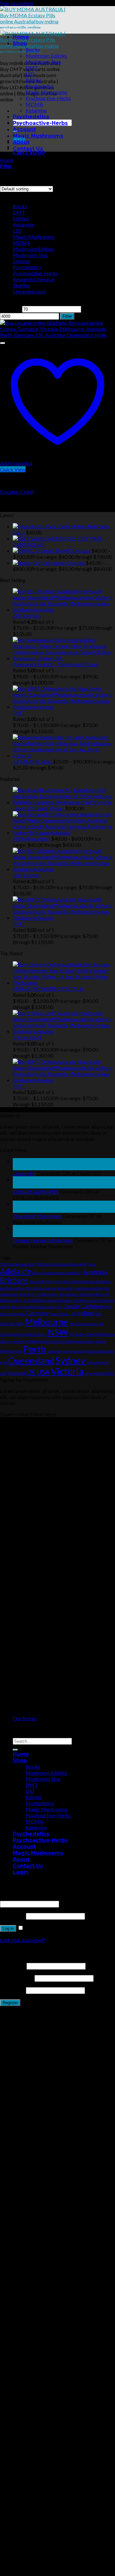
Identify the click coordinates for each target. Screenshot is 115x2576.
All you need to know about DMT (57, 1273)
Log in (8, 1928)
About (21, 142)
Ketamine (36, 110)
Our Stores (25, 1718)
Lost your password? (23, 1940)
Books (33, 49)
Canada (71, 1306)
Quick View (13, 469)
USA (43, 1372)
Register (10, 2003)
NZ (71, 1334)
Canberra (92, 1306)
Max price (93, 309)
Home (21, 37)
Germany (37, 1313)
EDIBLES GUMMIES (36, 1192)
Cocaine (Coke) (17, 492)
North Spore (37, 1334)
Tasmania (16, 1373)
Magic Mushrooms (46, 92)
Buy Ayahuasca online (85, 1288)
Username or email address (31, 1897)
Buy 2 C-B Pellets (42, 1281)
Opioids (22, 261)
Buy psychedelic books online (34, 1307)
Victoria (67, 1371)
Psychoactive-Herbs (48, 98)
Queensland (31, 1360)
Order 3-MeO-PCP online (95, 1334)
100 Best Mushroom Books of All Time (66, 1264)
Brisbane (14, 1280)
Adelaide (15, 1271)
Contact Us (28, 149)
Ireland (85, 1313)
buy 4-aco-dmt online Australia (81, 1281)
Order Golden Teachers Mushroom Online (61, 1341)
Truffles (22, 285)
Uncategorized (29, 291)
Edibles (34, 80)
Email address (17, 1978)
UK (31, 1372)
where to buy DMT (99, 1373)
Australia (95, 1272)
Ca (60, 1307)
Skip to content (17, 3)
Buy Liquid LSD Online (77, 1294)
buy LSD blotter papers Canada (47, 1300)
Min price (11, 309)
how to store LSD (62, 1314)
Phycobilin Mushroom (37, 1216)
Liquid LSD (24, 1173)
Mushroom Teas (43, 62)
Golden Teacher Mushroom (43, 1240)
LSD (30, 74)
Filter (67, 316)
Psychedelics (40, 86)
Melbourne (47, 1322)
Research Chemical (34, 279)
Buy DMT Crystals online (39, 1294)
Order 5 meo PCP (13, 1341)
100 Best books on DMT (18, 1264)
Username (13, 1966)
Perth (34, 1349)
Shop (20, 43)
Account (24, 129)
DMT (32, 68)
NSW (58, 1332)
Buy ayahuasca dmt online (46, 1288)
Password (12, 1916)
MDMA (34, 104)
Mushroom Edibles (46, 56)
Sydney (70, 1360)
